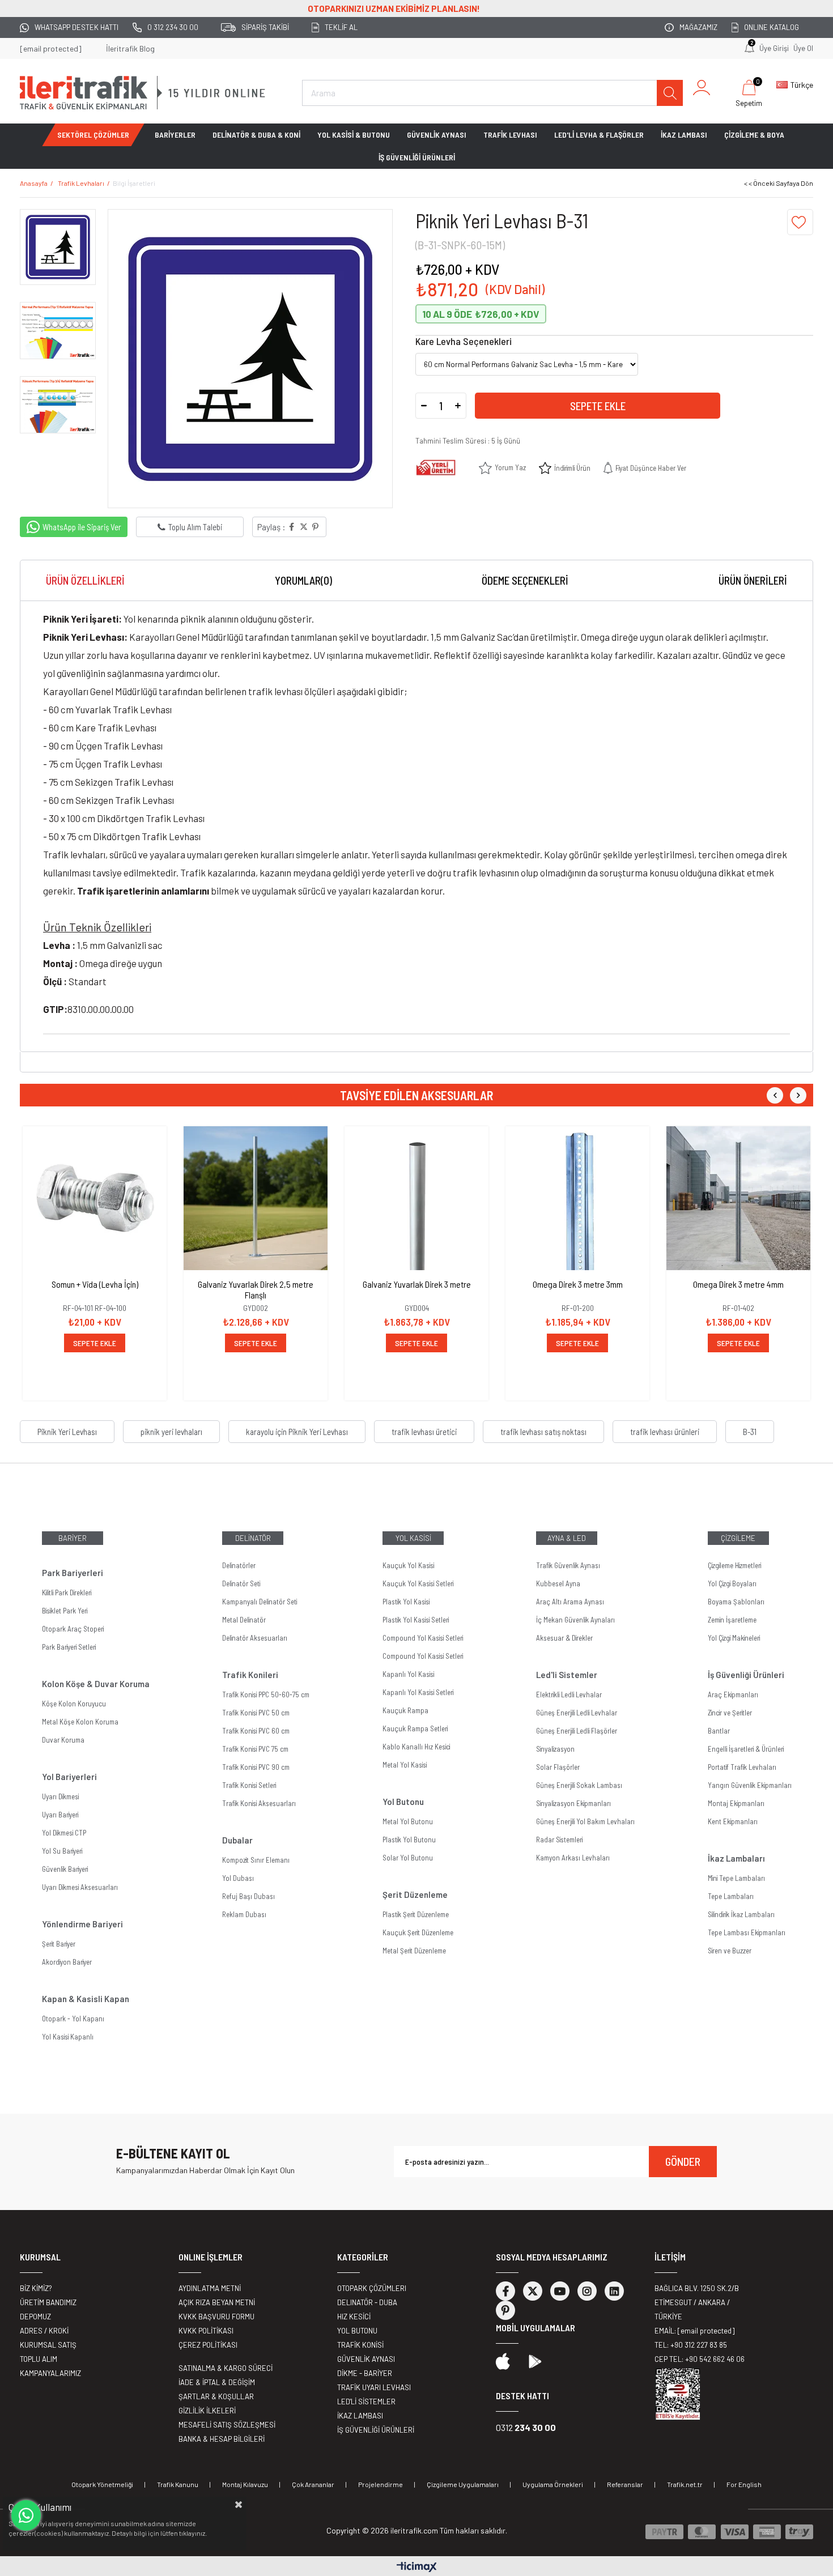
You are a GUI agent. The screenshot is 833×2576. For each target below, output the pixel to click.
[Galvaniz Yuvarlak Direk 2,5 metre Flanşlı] (256, 1198)
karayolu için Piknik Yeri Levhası (297, 1432)
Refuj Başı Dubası (248, 1896)
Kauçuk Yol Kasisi (408, 1565)
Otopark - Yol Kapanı (73, 2019)
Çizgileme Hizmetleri (734, 1565)
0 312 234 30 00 (173, 27)
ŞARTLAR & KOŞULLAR (216, 2396)
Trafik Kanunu (178, 2484)
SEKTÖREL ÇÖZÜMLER (93, 135)
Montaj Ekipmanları (736, 1803)
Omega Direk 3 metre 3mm (578, 1284)
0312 (526, 2427)
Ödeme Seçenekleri (525, 580)
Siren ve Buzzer (730, 1951)
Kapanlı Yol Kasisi (408, 1674)
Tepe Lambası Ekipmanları (747, 1932)
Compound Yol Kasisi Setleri (423, 1638)
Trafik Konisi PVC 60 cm (256, 1731)
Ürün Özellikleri (85, 580)
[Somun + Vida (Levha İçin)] (95, 1198)
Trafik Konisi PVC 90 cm (256, 1767)
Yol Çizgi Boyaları (732, 1583)
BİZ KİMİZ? (36, 2288)
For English (744, 2484)
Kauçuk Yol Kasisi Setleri (418, 1583)
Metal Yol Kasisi (405, 1765)
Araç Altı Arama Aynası (570, 1602)
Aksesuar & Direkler (564, 1638)
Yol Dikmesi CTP (64, 1833)
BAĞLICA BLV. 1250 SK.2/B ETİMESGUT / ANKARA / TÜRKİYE (697, 2302)
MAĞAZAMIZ (698, 27)
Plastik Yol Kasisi (406, 1602)
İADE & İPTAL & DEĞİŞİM (217, 2382)
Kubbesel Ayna (558, 1583)
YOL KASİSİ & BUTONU (354, 135)
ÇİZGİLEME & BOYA (754, 135)
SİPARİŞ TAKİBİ (265, 27)
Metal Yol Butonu (408, 1821)
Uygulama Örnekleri (553, 2484)
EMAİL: (694, 2331)
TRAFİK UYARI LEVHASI (374, 2387)
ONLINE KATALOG (772, 27)
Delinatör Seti (241, 1583)
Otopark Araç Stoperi (73, 1629)
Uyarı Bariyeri (60, 1815)
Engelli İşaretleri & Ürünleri (746, 1749)
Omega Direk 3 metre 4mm (738, 1284)
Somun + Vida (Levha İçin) (95, 1284)
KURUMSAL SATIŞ (48, 2345)
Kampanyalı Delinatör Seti (260, 1602)
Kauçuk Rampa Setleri (415, 1728)
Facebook (505, 2291)
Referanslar (625, 2484)
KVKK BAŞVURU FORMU (216, 2317)
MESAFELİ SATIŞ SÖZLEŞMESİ (227, 2425)
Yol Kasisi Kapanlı (68, 2037)
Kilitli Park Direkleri (67, 1593)
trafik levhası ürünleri (665, 1432)
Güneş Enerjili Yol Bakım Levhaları (585, 1821)
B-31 (750, 1432)
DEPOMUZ (35, 2317)
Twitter (533, 2291)
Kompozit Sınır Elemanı (256, 1860)
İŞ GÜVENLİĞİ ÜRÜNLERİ (417, 157)
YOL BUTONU (357, 2331)
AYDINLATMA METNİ (210, 2288)
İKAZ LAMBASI (684, 135)
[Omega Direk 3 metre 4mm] (738, 1198)
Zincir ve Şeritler (730, 1713)
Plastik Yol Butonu (409, 1840)
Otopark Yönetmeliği (102, 2484)
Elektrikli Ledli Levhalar (569, 1694)
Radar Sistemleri (559, 1840)
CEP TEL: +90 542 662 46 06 (700, 2359)
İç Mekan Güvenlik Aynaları (575, 1620)
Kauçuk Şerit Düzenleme (418, 1932)
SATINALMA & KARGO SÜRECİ (226, 2368)
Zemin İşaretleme (732, 1620)
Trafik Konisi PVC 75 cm (255, 1749)
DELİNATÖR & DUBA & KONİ (256, 135)
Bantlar (719, 1731)
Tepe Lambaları (731, 1896)
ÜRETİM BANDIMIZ (48, 2302)
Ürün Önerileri (753, 580)
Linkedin (614, 2291)
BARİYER (73, 1538)
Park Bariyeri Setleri (69, 1647)
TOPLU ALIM (39, 2359)
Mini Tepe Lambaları (736, 1878)
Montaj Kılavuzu (245, 2484)
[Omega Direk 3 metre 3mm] (577, 1198)
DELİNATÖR (253, 1538)
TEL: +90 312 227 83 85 (691, 2345)
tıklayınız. (193, 2533)
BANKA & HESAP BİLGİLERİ (222, 2439)
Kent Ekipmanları (733, 1821)
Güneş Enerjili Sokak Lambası (579, 1785)
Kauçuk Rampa (405, 1710)
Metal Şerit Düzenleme (414, 1951)
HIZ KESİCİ (354, 2317)
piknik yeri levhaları (171, 1432)
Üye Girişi (774, 48)
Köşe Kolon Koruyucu (74, 1704)
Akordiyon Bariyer (67, 1962)
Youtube (560, 2291)
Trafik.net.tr (685, 2484)
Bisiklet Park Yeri (65, 1611)
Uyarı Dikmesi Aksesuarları (80, 1887)
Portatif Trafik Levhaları (742, 1767)
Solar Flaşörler (558, 1767)
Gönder (683, 2161)
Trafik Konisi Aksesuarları (259, 1803)
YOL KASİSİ (413, 1538)
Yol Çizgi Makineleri (734, 1638)
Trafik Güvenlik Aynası (568, 1565)
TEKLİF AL (341, 27)
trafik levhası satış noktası (543, 1432)
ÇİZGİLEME (738, 1538)
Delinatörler (239, 1565)
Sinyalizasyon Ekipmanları (573, 1803)
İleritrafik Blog (130, 48)
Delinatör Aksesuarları (255, 1638)
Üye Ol (803, 48)
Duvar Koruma (63, 1740)
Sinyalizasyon (555, 1749)
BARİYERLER (175, 135)
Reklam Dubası (244, 1914)
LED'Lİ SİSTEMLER (366, 2402)
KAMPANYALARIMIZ (50, 2373)
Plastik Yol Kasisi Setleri (416, 1620)
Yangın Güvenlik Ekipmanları (750, 1785)
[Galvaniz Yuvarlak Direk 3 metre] (416, 1198)
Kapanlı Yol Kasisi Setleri (418, 1692)
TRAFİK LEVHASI (510, 135)
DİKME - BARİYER (365, 2373)
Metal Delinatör (244, 1620)
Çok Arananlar (313, 2484)
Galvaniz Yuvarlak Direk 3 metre (417, 1284)
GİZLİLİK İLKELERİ (207, 2411)
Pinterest (505, 2310)
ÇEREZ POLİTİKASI (208, 2345)
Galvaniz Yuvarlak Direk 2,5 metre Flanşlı (256, 1289)
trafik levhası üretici (424, 1432)
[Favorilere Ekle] (800, 222)
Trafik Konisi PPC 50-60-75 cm (266, 1694)
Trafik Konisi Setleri (249, 1785)
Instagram (587, 2291)
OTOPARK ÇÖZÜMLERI (372, 2288)
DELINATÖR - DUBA (367, 2302)
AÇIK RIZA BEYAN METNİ (217, 2302)
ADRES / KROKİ (44, 2331)
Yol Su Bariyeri (62, 1851)
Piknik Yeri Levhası (67, 1432)
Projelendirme (381, 2484)
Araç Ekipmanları (733, 1694)
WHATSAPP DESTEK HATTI (76, 27)
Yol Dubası (238, 1878)
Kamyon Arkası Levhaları (573, 1858)
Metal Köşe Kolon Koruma (80, 1722)
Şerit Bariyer (59, 1944)
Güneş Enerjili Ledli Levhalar (577, 1713)
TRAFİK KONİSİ (360, 2345)
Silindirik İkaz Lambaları (741, 1914)
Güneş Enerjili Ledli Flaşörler (577, 1731)
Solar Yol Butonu (408, 1858)
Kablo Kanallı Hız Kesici (416, 1747)
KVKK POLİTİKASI (206, 2331)
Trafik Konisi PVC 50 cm (256, 1713)
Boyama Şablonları (736, 1602)
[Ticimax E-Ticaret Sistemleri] (417, 2568)
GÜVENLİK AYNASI (437, 135)
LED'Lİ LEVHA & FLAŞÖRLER (599, 135)
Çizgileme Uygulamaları (463, 2484)
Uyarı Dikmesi (60, 1796)
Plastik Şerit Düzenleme (416, 1914)
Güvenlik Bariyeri (65, 1869)
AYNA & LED (567, 1538)
